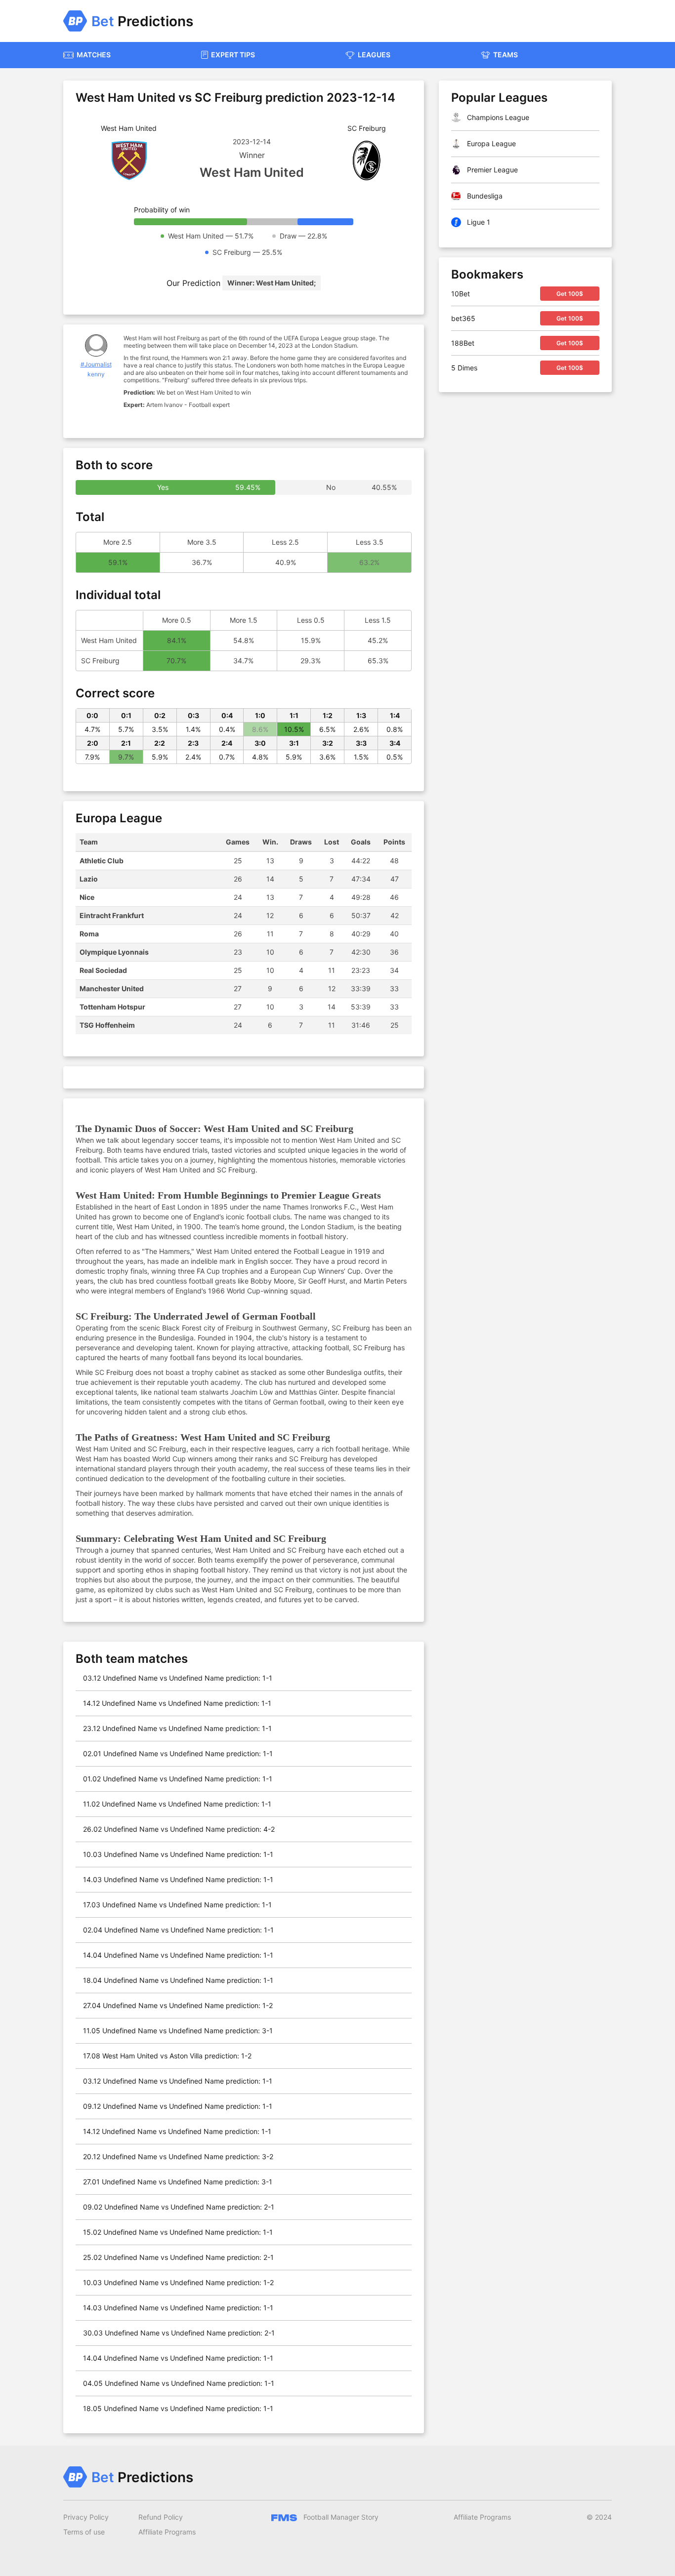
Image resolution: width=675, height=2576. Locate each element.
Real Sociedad (103, 970)
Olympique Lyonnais (114, 952)
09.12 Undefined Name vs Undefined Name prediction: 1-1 (178, 2106)
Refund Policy (161, 2517)
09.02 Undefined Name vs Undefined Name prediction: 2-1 (179, 2207)
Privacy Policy (86, 2517)
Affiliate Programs (167, 2532)
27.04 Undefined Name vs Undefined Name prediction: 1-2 (178, 2005)
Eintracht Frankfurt (112, 915)
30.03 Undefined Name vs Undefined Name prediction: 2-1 (179, 2333)
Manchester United (112, 988)
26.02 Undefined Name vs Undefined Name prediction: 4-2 (179, 1829)
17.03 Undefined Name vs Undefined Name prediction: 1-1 (177, 1905)
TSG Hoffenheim (107, 1025)
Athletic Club (102, 861)
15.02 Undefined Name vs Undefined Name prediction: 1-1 (178, 2232)
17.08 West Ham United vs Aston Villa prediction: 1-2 (167, 2056)
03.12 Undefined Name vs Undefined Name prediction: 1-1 (178, 1678)
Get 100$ (570, 294)
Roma (89, 934)
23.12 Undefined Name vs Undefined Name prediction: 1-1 (177, 1728)
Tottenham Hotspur (112, 1007)
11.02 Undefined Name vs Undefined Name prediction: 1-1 (177, 1804)
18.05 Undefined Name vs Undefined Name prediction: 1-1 (178, 2408)
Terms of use (84, 2532)
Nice (87, 897)
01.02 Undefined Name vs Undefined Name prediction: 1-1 (178, 1779)
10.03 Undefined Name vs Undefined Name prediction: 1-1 (178, 1854)
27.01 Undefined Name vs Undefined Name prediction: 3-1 (178, 2182)
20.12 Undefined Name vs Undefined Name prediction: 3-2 (178, 2156)
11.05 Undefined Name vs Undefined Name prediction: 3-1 (178, 2031)
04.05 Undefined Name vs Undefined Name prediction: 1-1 (179, 2383)
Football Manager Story (340, 2517)
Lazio (89, 879)
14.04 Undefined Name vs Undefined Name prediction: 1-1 (178, 1955)
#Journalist (96, 364)
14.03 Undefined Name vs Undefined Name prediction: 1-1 (178, 1879)
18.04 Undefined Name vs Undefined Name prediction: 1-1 (178, 1980)
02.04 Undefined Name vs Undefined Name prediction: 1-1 (178, 1930)
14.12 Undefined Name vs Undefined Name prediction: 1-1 (177, 1703)
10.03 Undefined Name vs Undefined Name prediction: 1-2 (178, 2282)
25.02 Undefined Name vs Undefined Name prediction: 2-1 (178, 2257)
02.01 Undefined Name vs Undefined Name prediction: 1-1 (178, 1753)
